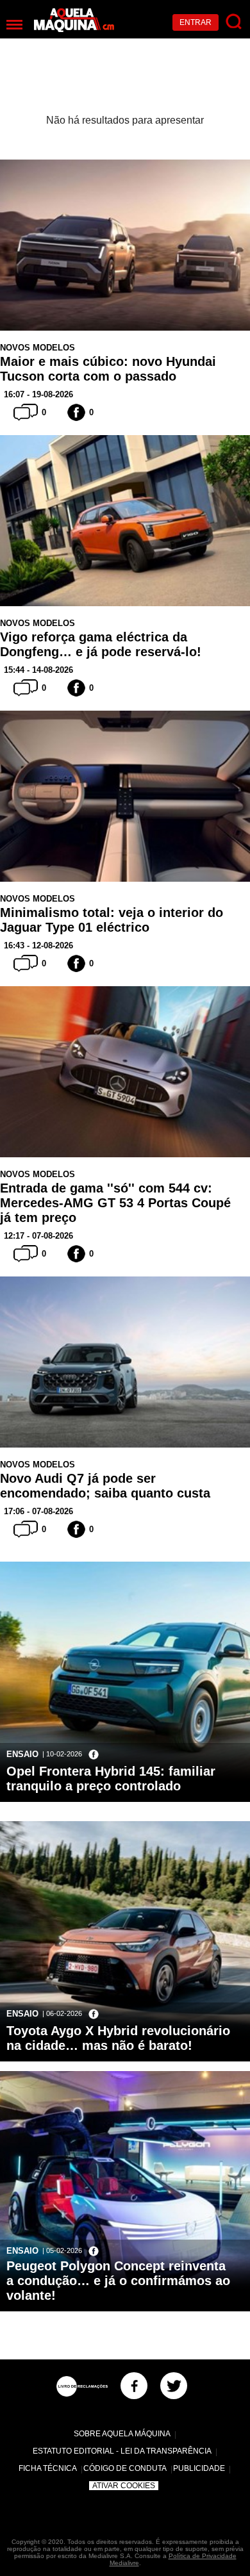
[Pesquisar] (234, 22)
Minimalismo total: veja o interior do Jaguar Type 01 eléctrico (112, 920)
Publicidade (199, 2468)
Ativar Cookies (124, 2486)
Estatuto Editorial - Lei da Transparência (122, 2451)
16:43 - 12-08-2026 (38, 945)
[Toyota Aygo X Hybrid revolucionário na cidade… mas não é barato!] (125, 1997)
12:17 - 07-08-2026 (38, 1236)
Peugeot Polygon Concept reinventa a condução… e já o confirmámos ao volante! (118, 2281)
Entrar (196, 22)
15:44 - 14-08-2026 (38, 670)
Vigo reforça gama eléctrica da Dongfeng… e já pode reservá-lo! (101, 644)
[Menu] (14, 25)
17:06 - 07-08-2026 (38, 1511)
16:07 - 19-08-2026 (38, 394)
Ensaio (22, 1754)
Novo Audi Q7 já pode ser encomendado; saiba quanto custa (105, 1486)
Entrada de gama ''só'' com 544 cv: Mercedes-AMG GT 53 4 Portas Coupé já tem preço (115, 1203)
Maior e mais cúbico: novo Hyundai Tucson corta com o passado (108, 369)
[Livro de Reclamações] (82, 2386)
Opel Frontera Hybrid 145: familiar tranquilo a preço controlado (111, 1779)
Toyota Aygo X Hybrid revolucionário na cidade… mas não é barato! (118, 2038)
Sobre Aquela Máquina (122, 2434)
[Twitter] (174, 2386)
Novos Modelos (37, 348)
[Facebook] (134, 2386)
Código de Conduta (125, 2468)
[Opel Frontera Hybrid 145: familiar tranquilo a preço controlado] (125, 1738)
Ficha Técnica (48, 2468)
